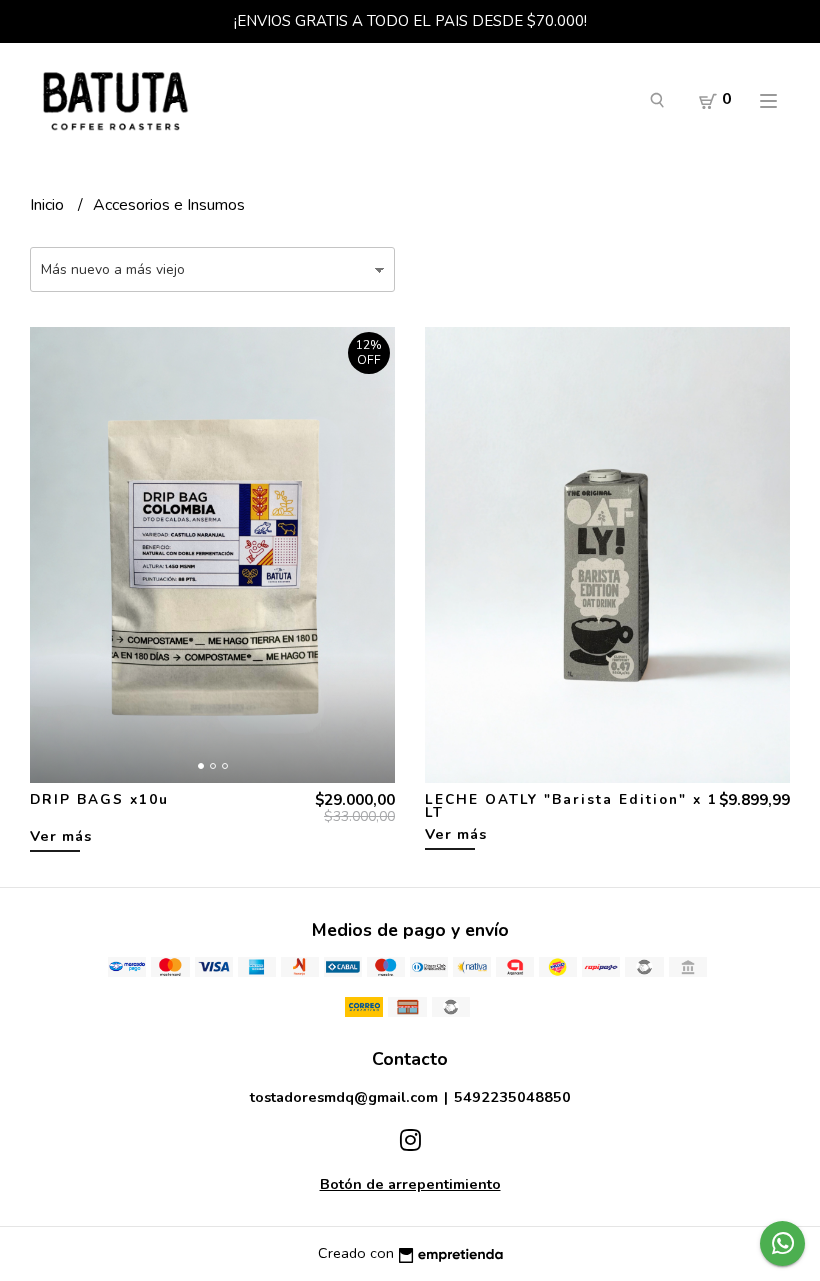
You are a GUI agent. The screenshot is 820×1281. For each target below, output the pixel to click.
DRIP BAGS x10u (99, 799)
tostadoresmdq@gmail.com (344, 1097)
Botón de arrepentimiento (410, 1184)
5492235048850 (512, 1097)
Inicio (49, 205)
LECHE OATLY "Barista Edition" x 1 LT (571, 806)
